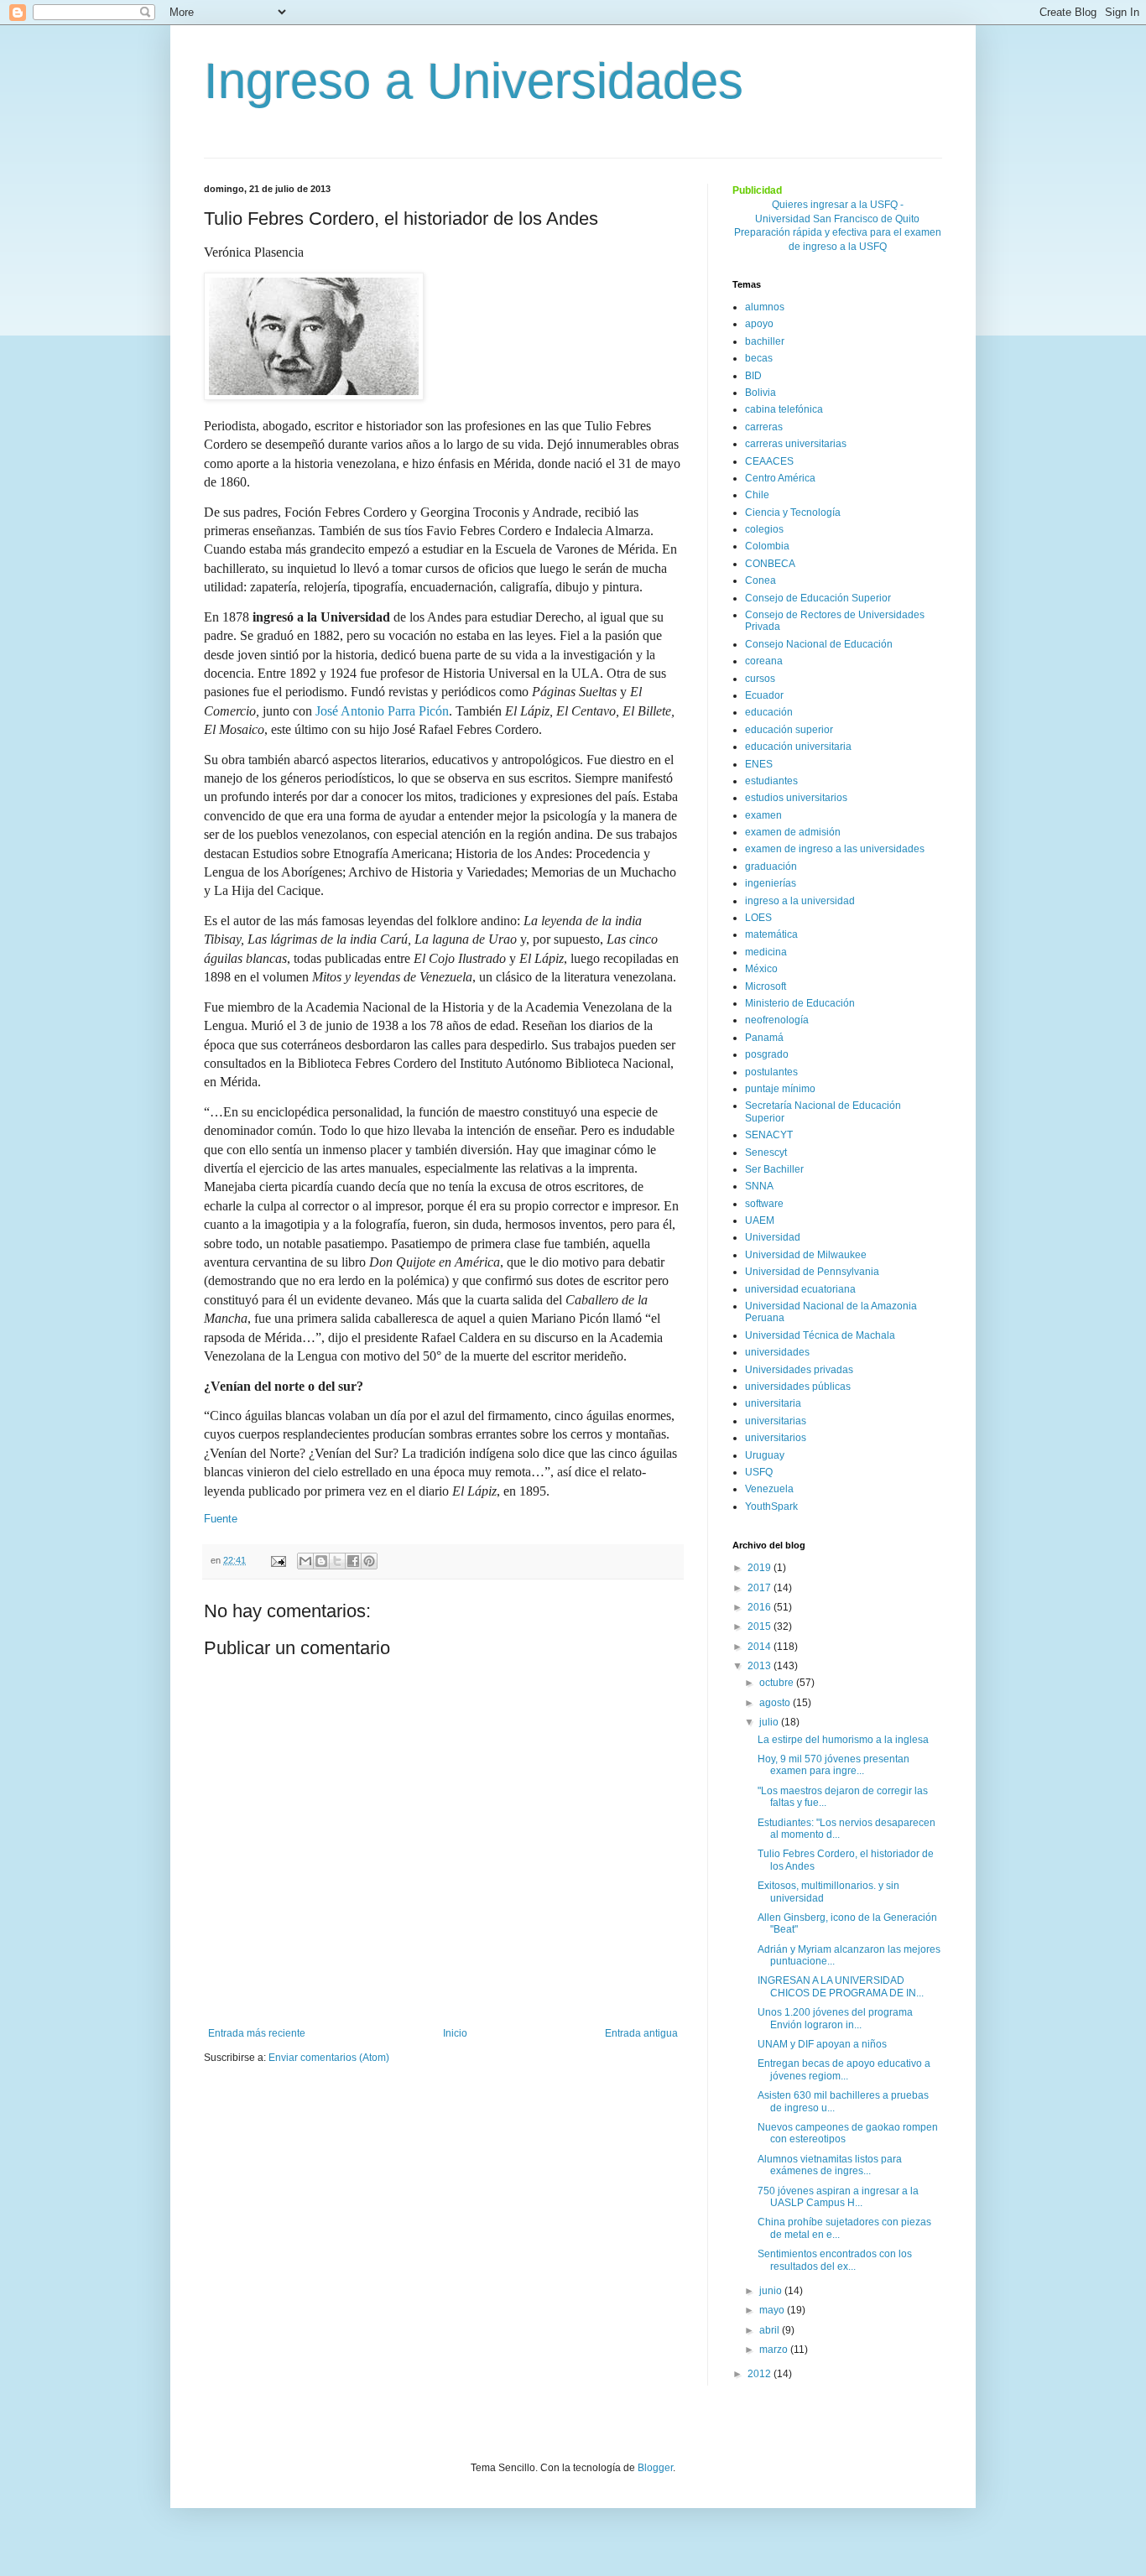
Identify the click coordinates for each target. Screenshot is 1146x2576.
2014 (761, 1647)
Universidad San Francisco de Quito (837, 219)
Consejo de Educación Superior (818, 598)
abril (771, 2330)
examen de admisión (793, 832)
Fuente (221, 1519)
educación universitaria (798, 747)
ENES (759, 764)
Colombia (767, 546)
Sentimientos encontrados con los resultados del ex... (835, 2260)
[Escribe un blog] (321, 1561)
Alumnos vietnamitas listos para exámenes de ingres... (830, 2165)
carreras (764, 427)
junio (772, 2291)
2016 (761, 1607)
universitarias (776, 1421)
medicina (766, 952)
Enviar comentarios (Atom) (329, 2058)
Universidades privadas (799, 1370)
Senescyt (766, 1153)
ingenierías (771, 883)
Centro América (780, 478)
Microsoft (766, 986)
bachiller (765, 341)
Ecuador (764, 695)
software (764, 1204)
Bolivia (761, 393)
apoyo (759, 324)
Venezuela (769, 1489)
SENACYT (769, 1135)
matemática (771, 934)
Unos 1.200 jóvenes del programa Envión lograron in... (835, 2018)
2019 (761, 1568)
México (761, 969)
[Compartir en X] (337, 1561)
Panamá (764, 1038)
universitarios (776, 1438)
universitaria (773, 1403)
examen (763, 815)
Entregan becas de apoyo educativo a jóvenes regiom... (844, 2069)
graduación (771, 866)
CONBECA (770, 564)
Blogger (655, 2468)
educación (769, 712)
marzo (775, 2350)
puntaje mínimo (780, 1089)
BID (753, 376)
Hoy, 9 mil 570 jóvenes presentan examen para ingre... (833, 1765)
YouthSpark (771, 1507)
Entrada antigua (641, 2033)
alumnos (765, 307)
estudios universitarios (796, 798)
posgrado (767, 1054)
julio (770, 1722)
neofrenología (777, 1020)
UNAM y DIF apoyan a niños (822, 2044)
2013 (761, 1666)
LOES (758, 918)
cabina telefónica (784, 409)
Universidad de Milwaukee (806, 1255)
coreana (764, 661)
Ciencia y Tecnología (793, 513)
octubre (778, 1683)
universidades (777, 1352)
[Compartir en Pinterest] (369, 1561)
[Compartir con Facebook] (353, 1561)
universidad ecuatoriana (800, 1289)
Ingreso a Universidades (474, 81)
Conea (761, 580)
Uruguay (765, 1455)
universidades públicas (798, 1387)
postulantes (771, 1072)
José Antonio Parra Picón (382, 711)
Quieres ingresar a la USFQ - (838, 205)
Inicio (455, 2033)
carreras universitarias (796, 444)
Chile (757, 495)
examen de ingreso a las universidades (835, 849)
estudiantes (771, 781)
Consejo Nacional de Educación (819, 644)
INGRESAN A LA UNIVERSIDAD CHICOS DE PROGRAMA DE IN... (841, 1986)
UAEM (760, 1220)
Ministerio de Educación (800, 1003)
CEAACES (769, 461)
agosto (776, 1703)
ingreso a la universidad (800, 901)
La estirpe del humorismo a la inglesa (843, 1740)
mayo (773, 2310)
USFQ (759, 1472)
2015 (761, 1626)
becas (759, 358)
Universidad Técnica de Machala (820, 1335)
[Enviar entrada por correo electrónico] (278, 1560)
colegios (764, 529)
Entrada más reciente (257, 2033)
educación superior (789, 730)
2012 (761, 2374)
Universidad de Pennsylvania (812, 1272)
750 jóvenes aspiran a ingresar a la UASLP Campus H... (838, 2197)
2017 (761, 1588)
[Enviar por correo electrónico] (305, 1561)
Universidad (773, 1237)
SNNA (759, 1186)
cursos (760, 679)
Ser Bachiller (774, 1169)
